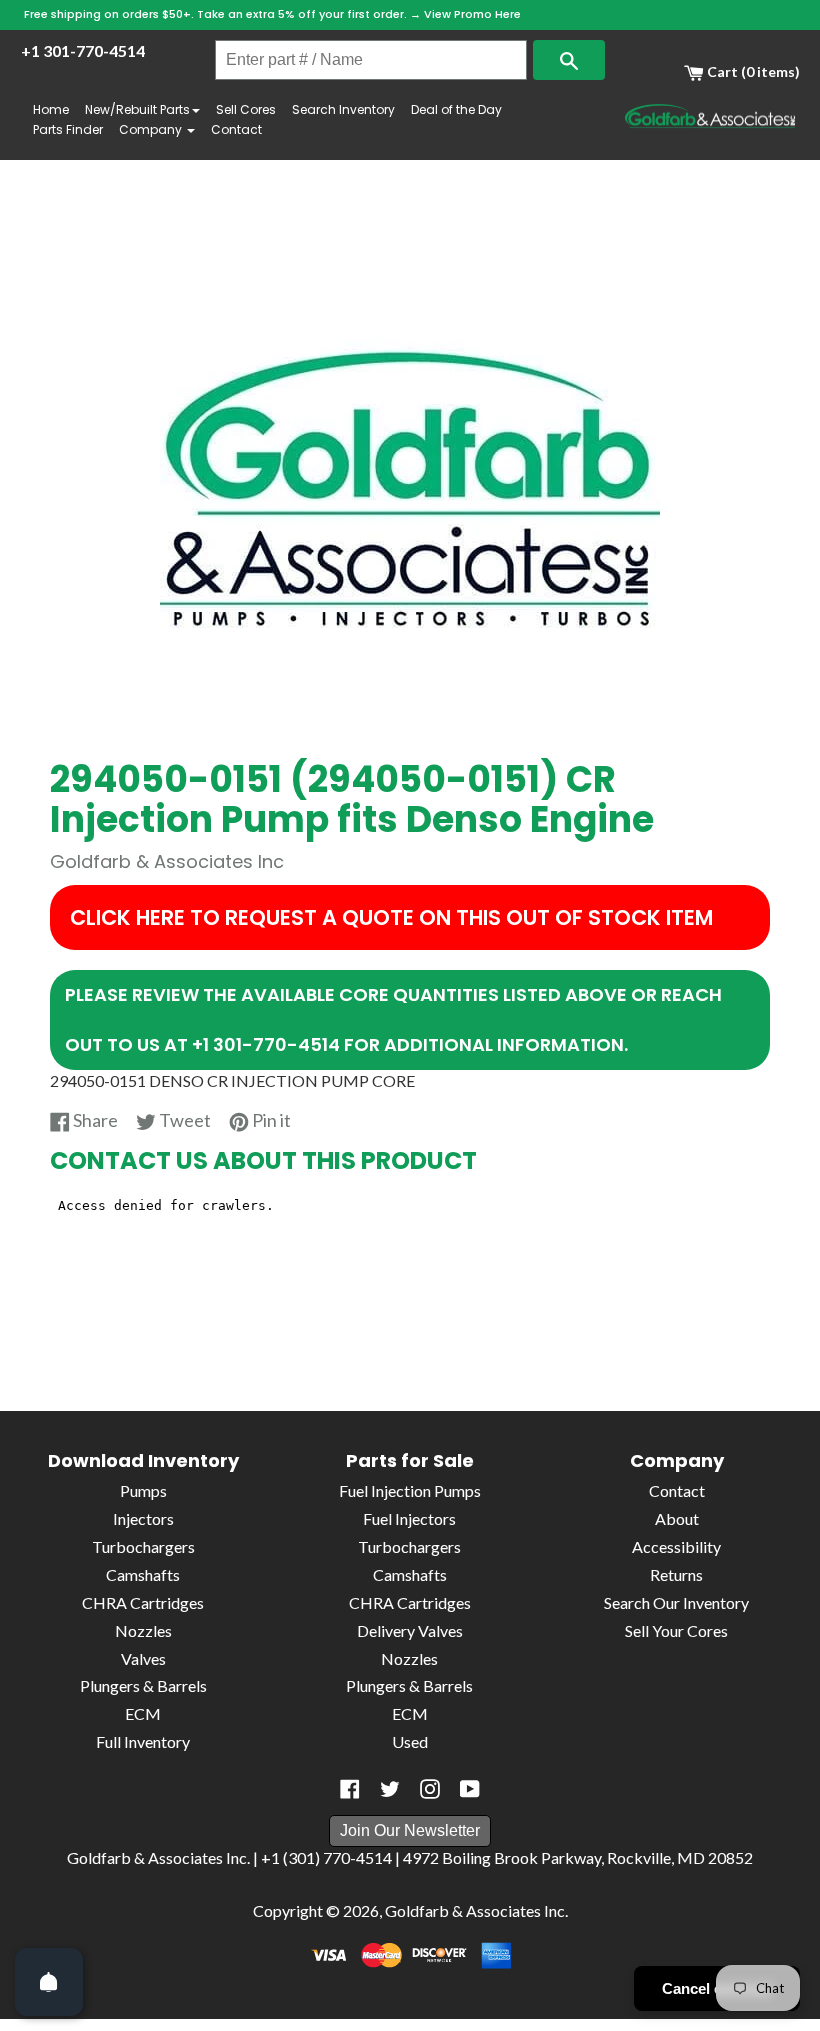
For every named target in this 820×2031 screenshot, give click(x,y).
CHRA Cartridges (143, 1602)
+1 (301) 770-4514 (326, 1857)
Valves (143, 1658)
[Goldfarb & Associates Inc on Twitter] (390, 1789)
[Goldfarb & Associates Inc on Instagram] (430, 1789)
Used (410, 1741)
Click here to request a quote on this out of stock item (391, 917)
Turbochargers (143, 1546)
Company (152, 129)
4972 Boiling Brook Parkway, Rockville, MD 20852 (578, 1857)
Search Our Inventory (676, 1602)
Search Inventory (343, 109)
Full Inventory (143, 1741)
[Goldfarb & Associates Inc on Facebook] (350, 1789)
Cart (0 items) (752, 71)
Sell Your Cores (676, 1630)
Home (51, 109)
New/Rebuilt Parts (137, 109)
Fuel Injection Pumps (410, 1490)
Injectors (143, 1518)
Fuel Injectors (409, 1518)
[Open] (49, 1982)
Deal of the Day (456, 109)
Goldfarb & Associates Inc (475, 1910)
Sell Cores (246, 109)
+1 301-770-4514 (83, 50)
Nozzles (143, 1630)
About (677, 1518)
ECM (143, 1713)
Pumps (143, 1490)
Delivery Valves (410, 1630)
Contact (236, 129)
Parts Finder (68, 129)
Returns (676, 1574)
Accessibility (676, 1546)
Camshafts (143, 1574)
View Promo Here (472, 14)
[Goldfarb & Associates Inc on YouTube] (470, 1789)
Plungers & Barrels (143, 1685)
